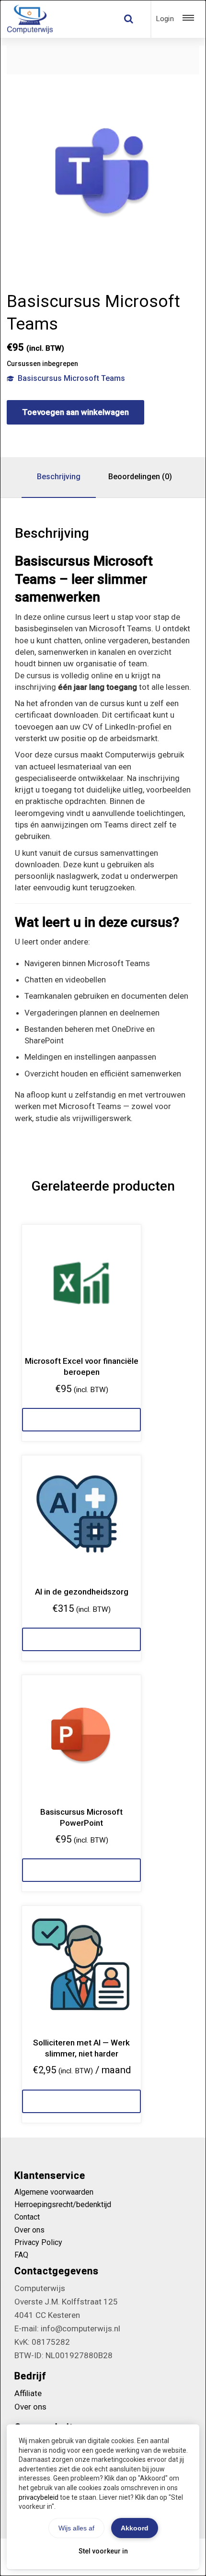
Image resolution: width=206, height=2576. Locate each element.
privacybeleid (39, 2497)
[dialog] (103, 1288)
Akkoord (135, 2528)
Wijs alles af (76, 2528)
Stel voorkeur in (103, 2551)
